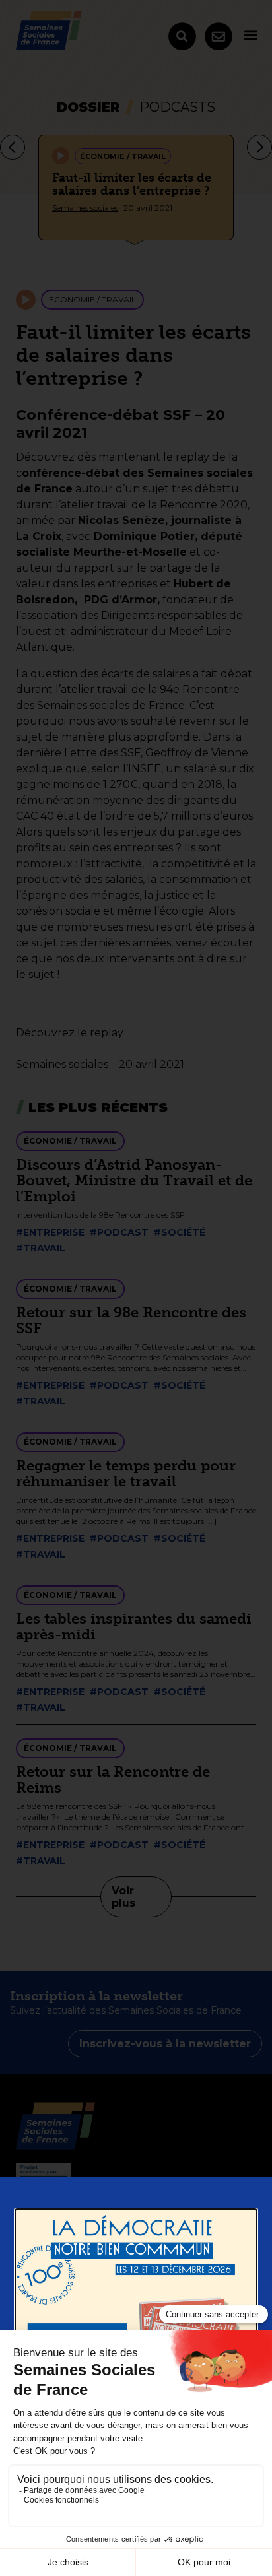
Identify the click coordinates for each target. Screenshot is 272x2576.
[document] (136, 1288)
